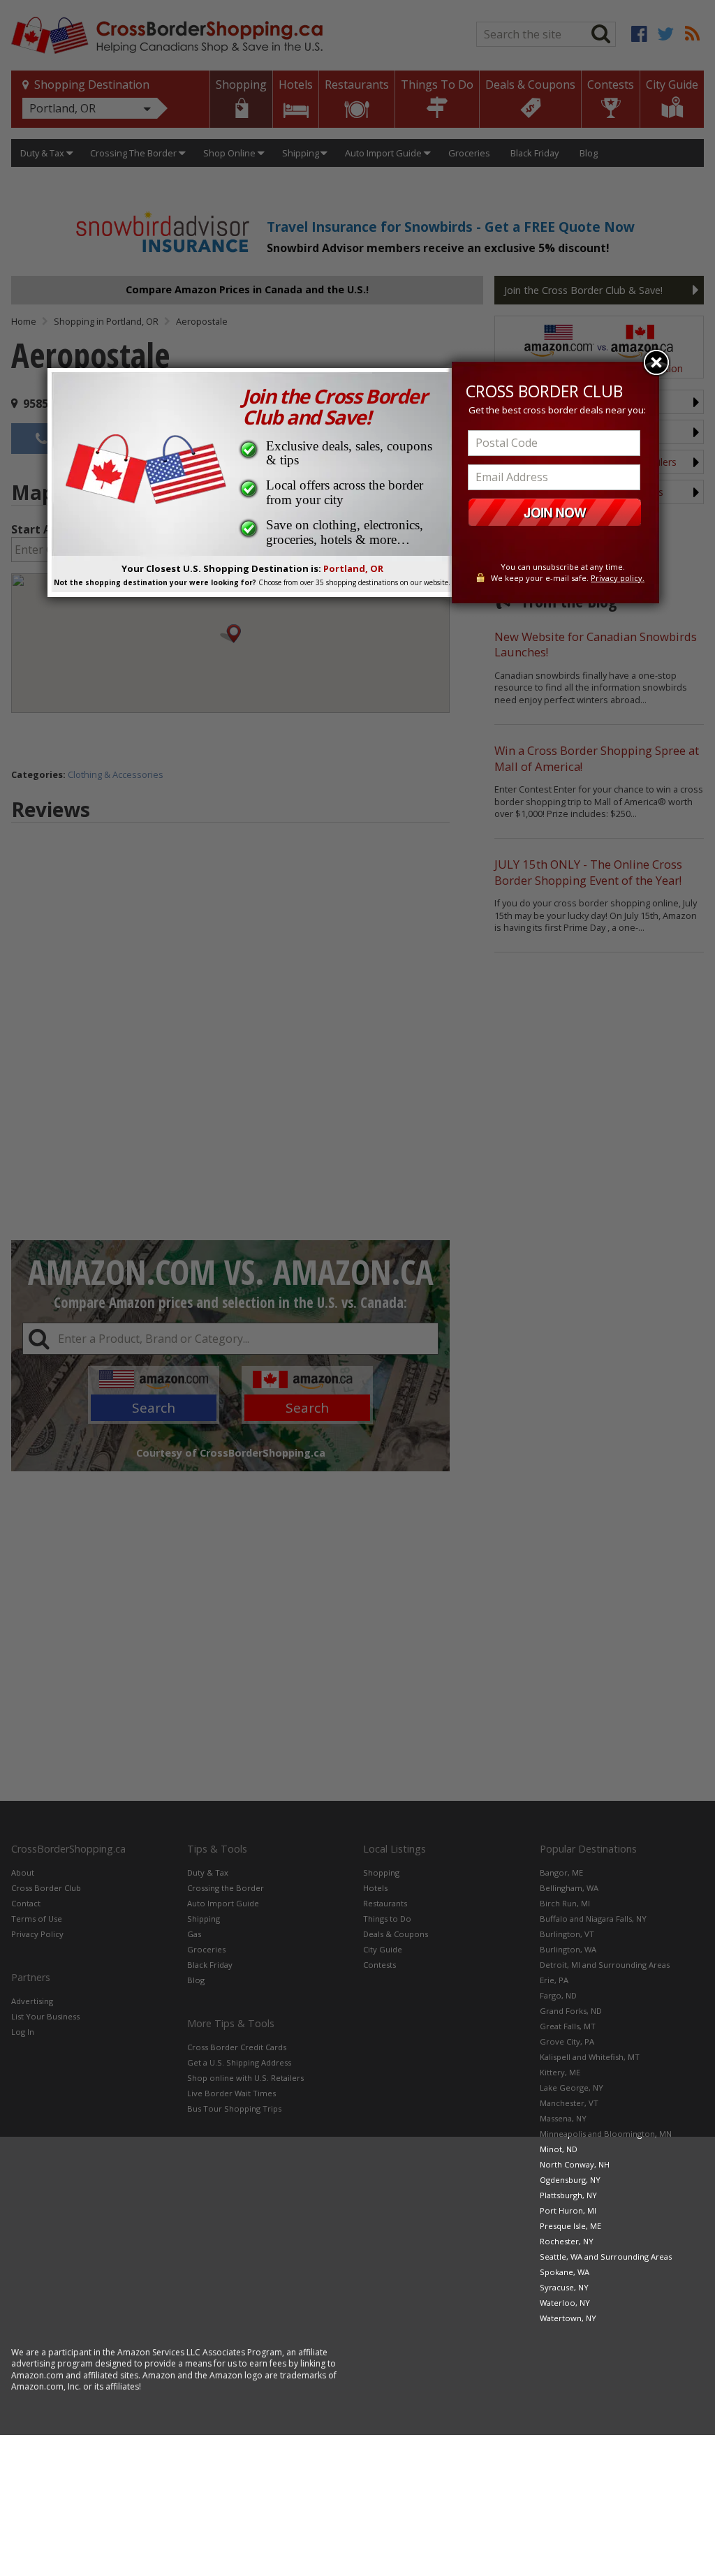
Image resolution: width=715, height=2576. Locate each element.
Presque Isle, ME (570, 2226)
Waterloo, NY (565, 2303)
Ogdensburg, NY (570, 2180)
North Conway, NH (575, 2164)
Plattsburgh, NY (568, 2195)
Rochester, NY (567, 2241)
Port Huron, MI (568, 2210)
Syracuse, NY (564, 2287)
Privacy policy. (618, 578)
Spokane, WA (565, 2272)
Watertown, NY (568, 2318)
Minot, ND (559, 2149)
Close (656, 362)
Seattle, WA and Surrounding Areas (606, 2257)
